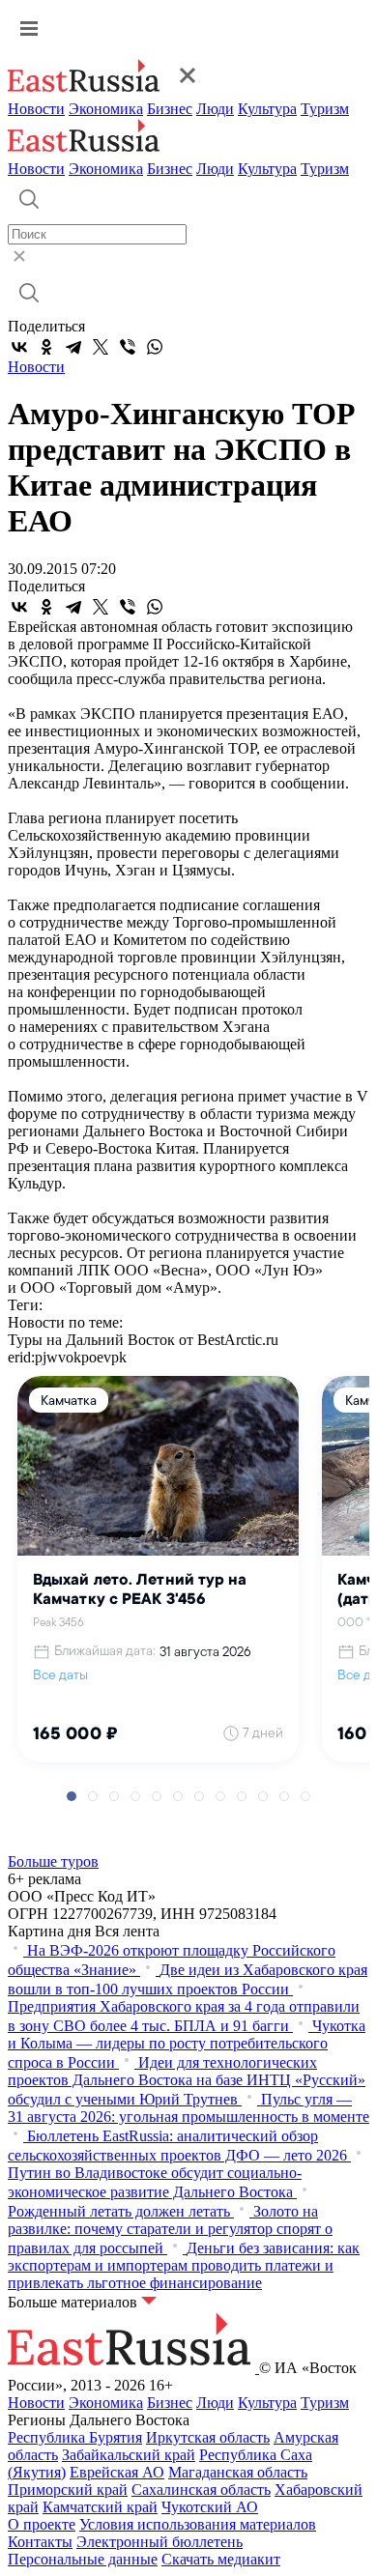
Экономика (106, 109)
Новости (36, 109)
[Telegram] (73, 347)
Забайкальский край (129, 2455)
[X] (101, 347)
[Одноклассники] (46, 347)
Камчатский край (100, 2507)
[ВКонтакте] (19, 347)
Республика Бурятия (75, 2437)
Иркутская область (208, 2437)
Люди (215, 109)
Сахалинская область (201, 2490)
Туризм (325, 109)
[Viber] (128, 347)
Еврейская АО (117, 2472)
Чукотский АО (210, 2507)
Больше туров (53, 1861)
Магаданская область (238, 2472)
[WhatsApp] (155, 347)
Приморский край (68, 2490)
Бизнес (170, 109)
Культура (267, 109)
